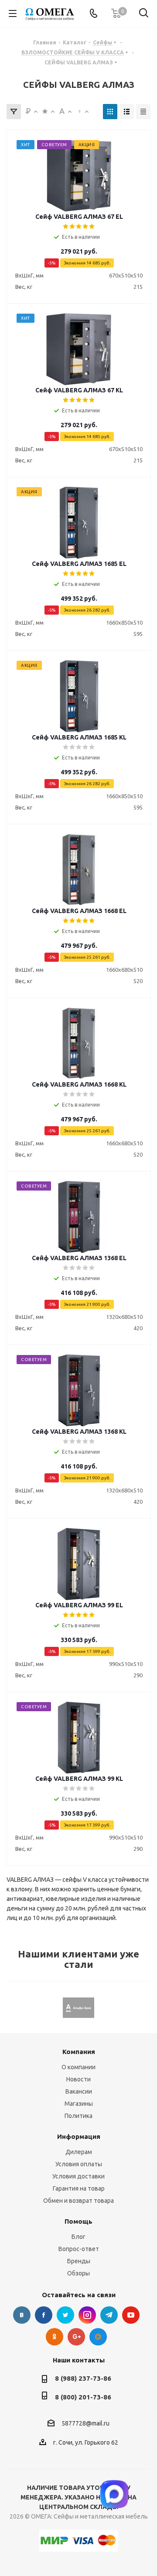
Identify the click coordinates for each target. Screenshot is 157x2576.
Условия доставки (78, 2176)
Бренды (79, 2261)
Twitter (65, 2315)
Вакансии (79, 2091)
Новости (78, 2079)
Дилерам (79, 2152)
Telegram (109, 2315)
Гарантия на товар (79, 2188)
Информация (79, 2136)
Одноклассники (55, 2337)
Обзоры (78, 2273)
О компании (78, 2067)
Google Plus (76, 2337)
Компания (79, 2052)
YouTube (131, 2315)
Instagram (87, 2315)
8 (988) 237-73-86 (83, 2378)
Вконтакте (22, 2315)
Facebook (44, 2315)
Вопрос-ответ (79, 2249)
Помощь (78, 2221)
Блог (78, 2237)
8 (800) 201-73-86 (83, 2397)
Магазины (79, 2104)
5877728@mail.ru (85, 2423)
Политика (78, 2116)
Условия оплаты (79, 2164)
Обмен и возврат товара (78, 2201)
